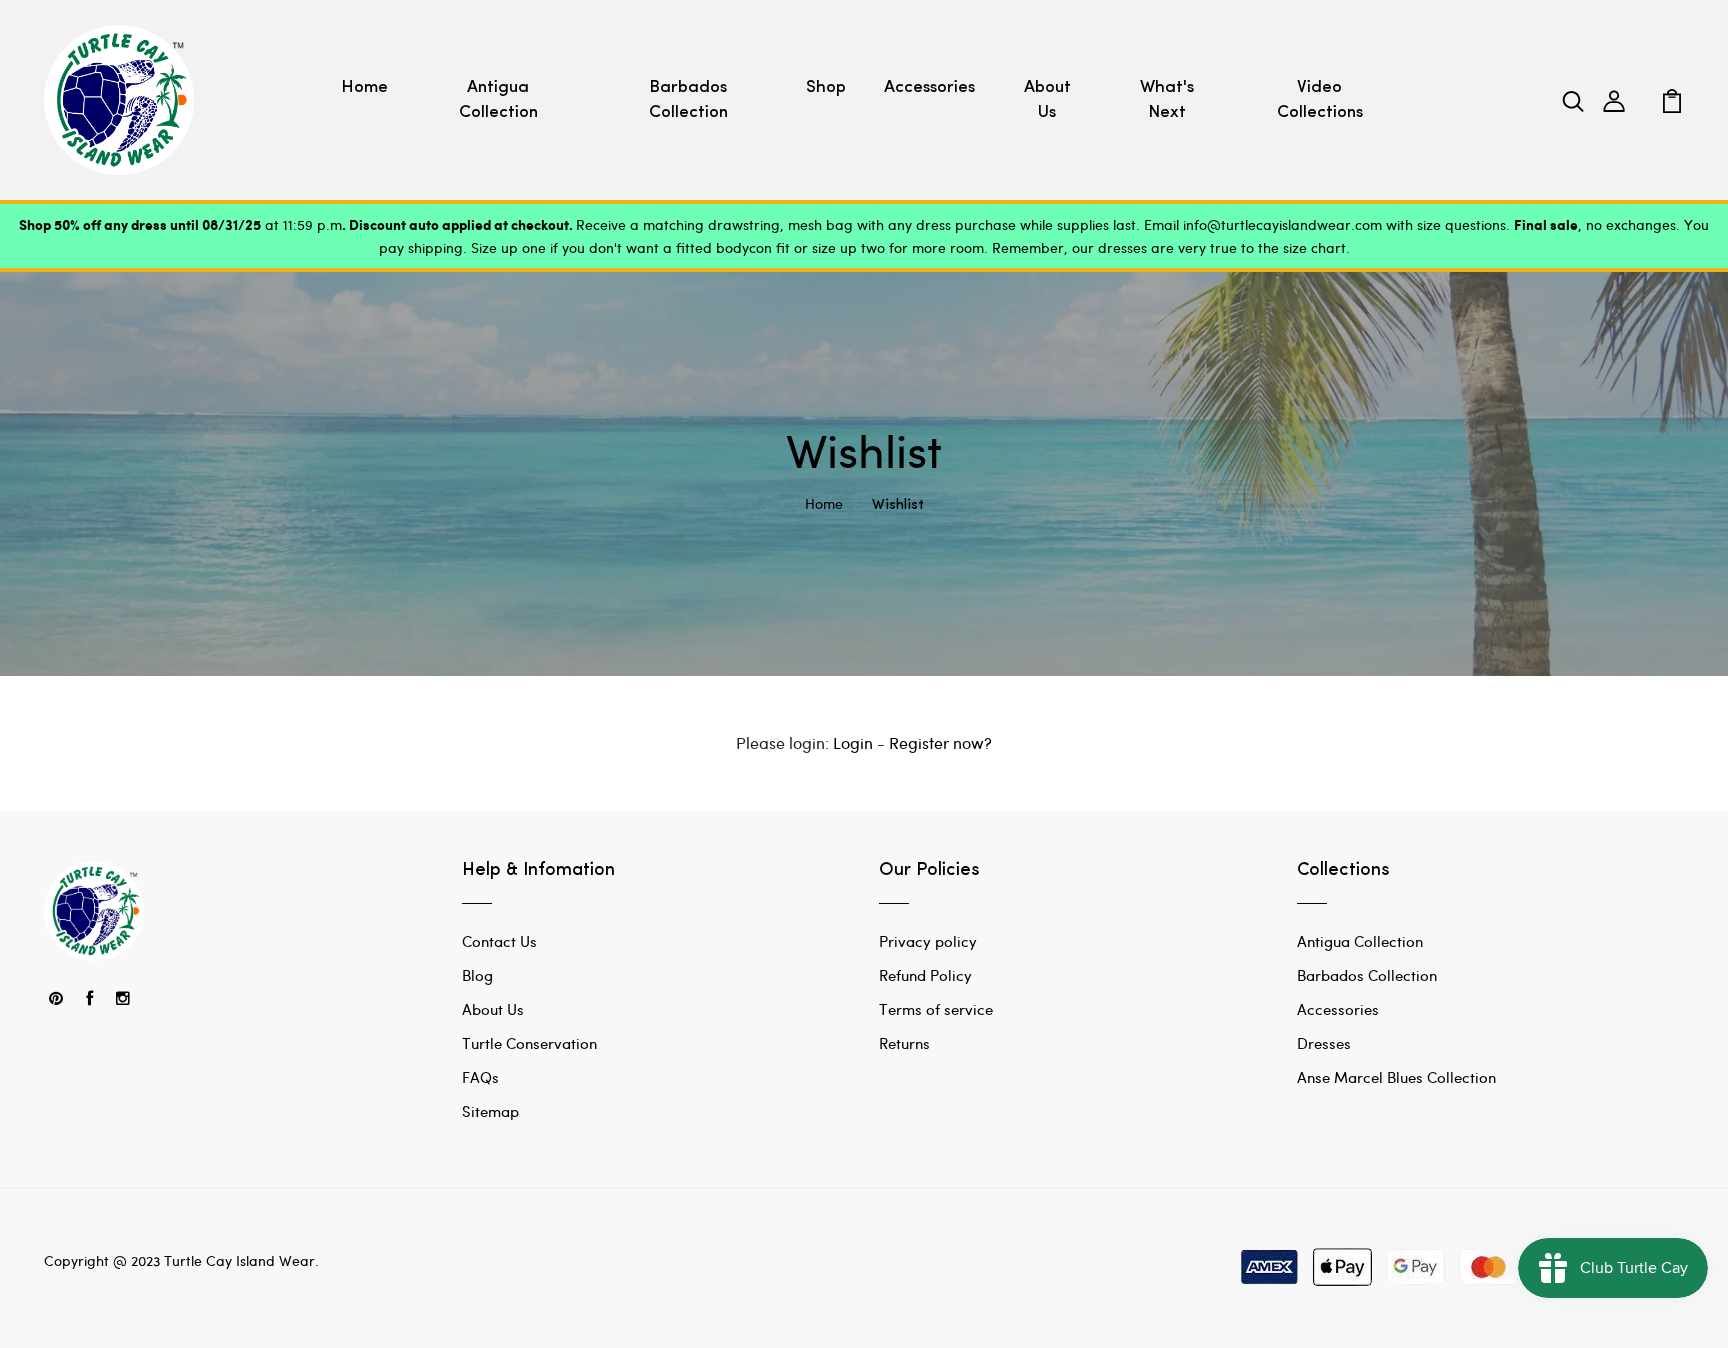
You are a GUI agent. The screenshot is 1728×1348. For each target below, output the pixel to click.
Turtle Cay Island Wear (239, 1260)
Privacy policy (928, 941)
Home (364, 87)
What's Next (1167, 100)
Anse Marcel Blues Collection (1396, 1077)
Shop (826, 87)
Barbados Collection (688, 100)
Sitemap (490, 1111)
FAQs (480, 1077)
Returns (904, 1043)
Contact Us (499, 941)
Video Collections (1320, 100)
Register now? (940, 742)
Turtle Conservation (529, 1043)
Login (853, 742)
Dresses (1324, 1043)
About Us (1047, 100)
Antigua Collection (498, 100)
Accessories (929, 87)
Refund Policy (925, 975)
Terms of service (936, 1009)
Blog (477, 975)
